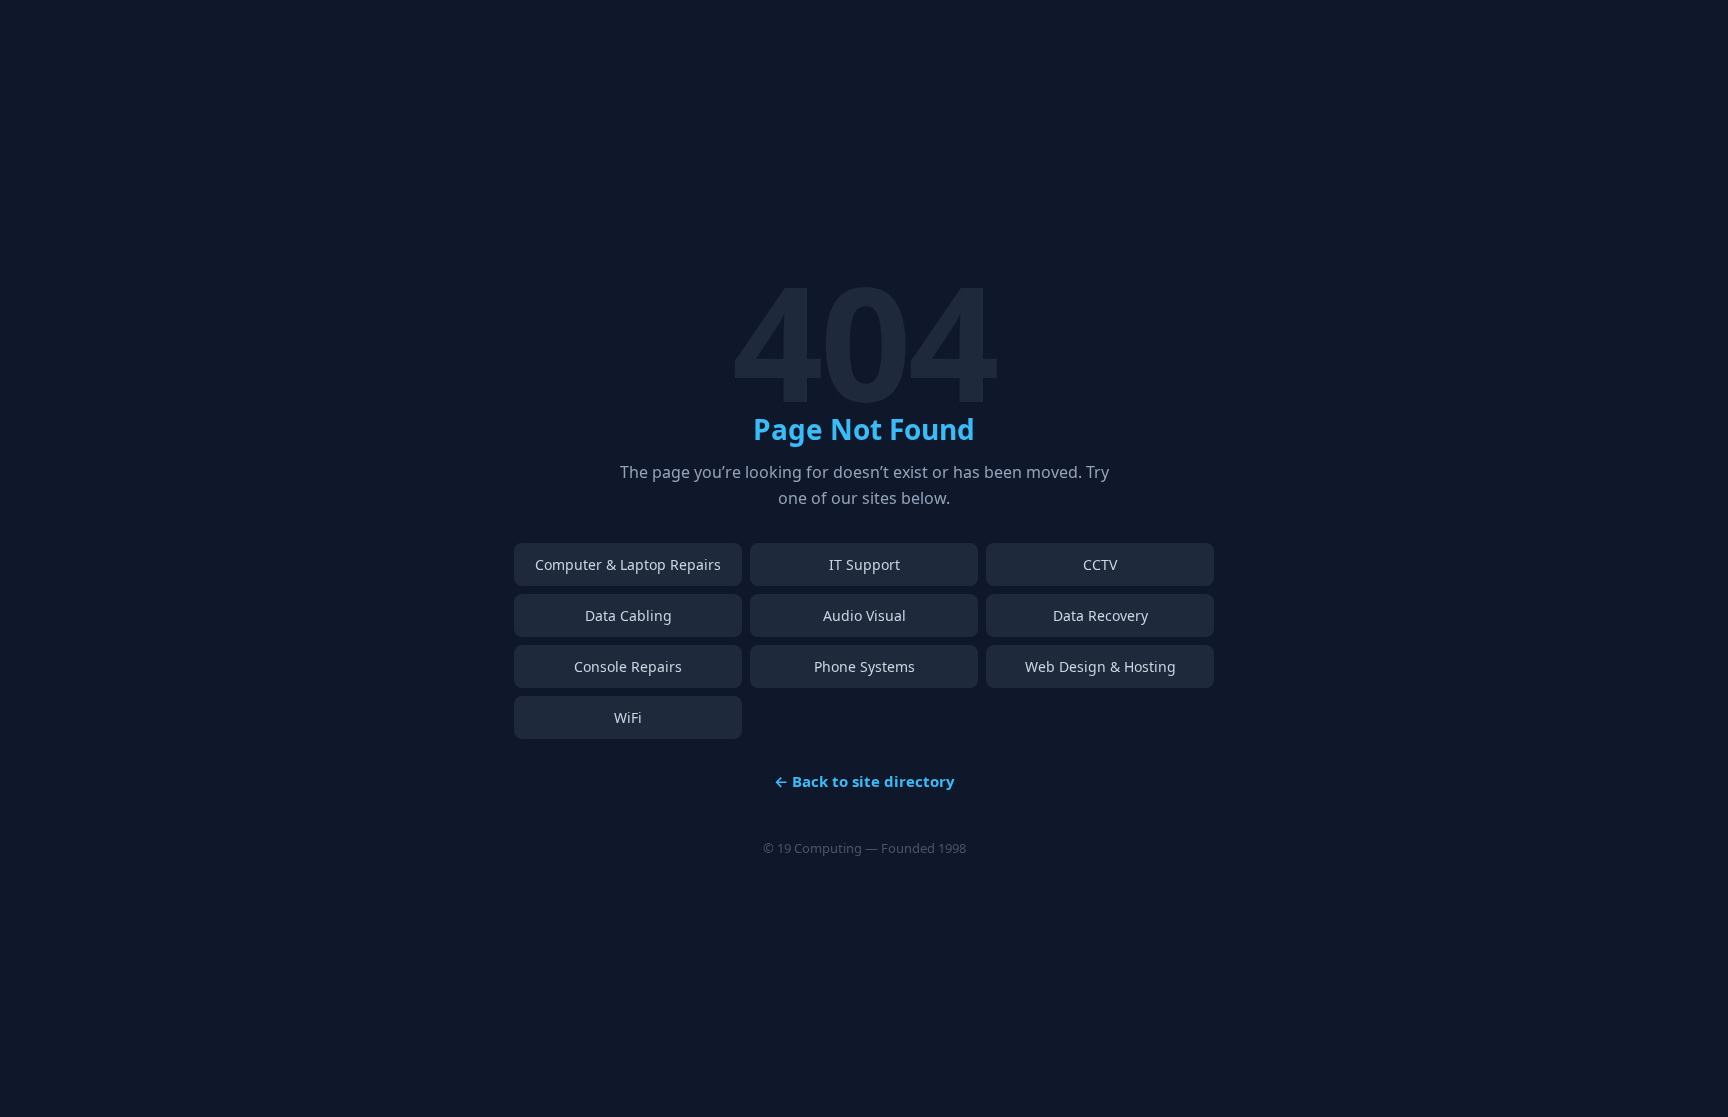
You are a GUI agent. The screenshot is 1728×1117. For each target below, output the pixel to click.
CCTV (1100, 564)
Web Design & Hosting (1100, 666)
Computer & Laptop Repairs (628, 564)
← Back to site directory (864, 781)
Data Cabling (628, 615)
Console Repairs (628, 666)
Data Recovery (1100, 615)
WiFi (628, 717)
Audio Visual (864, 615)
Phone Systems (864, 666)
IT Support (864, 564)
